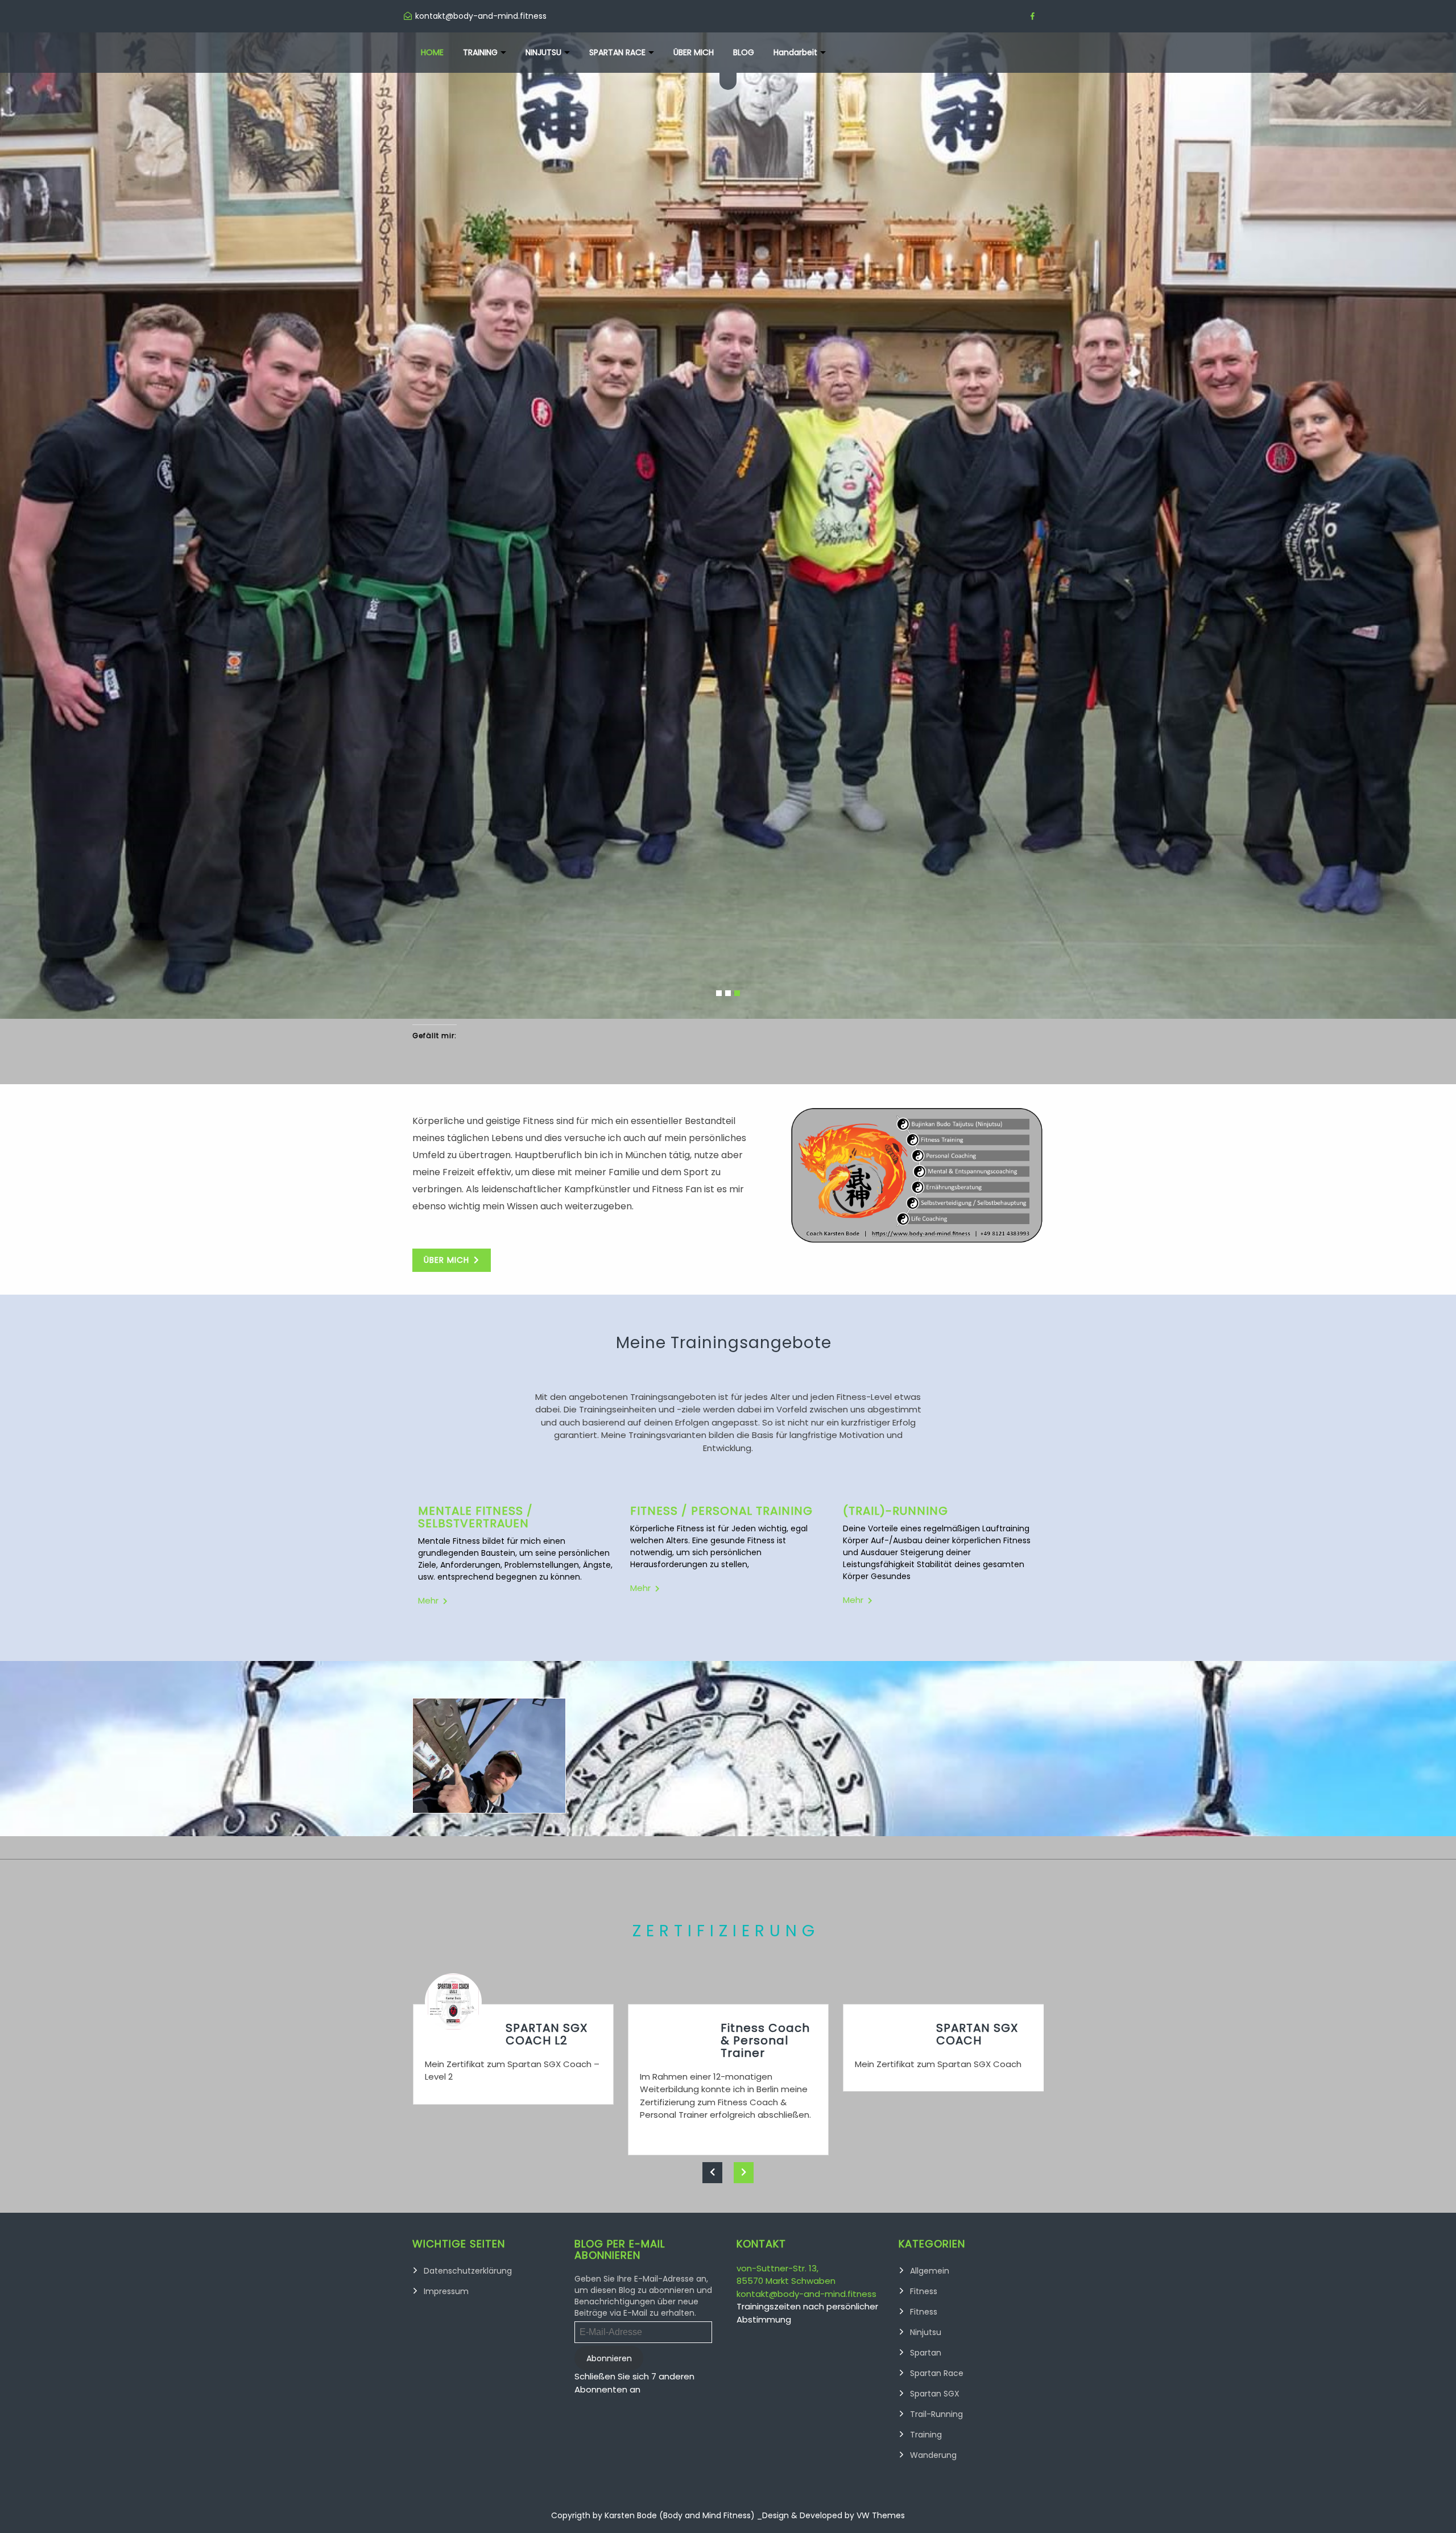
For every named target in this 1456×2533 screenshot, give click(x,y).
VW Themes (880, 2038)
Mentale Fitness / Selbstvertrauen (475, 1040)
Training (926, 1957)
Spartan (926, 1875)
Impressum (446, 1814)
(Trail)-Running (895, 1034)
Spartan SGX (935, 1916)
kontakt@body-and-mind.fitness (806, 1817)
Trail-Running (936, 1937)
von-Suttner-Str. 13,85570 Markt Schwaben (786, 1798)
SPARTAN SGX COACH (977, 1557)
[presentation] (712, 1695)
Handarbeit (795, 52)
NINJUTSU (543, 52)
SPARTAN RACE (617, 52)
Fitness (924, 1814)
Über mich (446, 783)
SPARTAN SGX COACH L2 (547, 1557)
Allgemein (930, 1794)
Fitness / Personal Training (721, 1034)
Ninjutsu (926, 1855)
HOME (432, 52)
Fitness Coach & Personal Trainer (765, 1563)
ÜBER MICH (694, 52)
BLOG (744, 52)
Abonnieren (609, 1881)
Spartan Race (937, 1896)
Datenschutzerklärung (468, 1794)
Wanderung (933, 1978)
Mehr (428, 1123)
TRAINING (480, 52)
